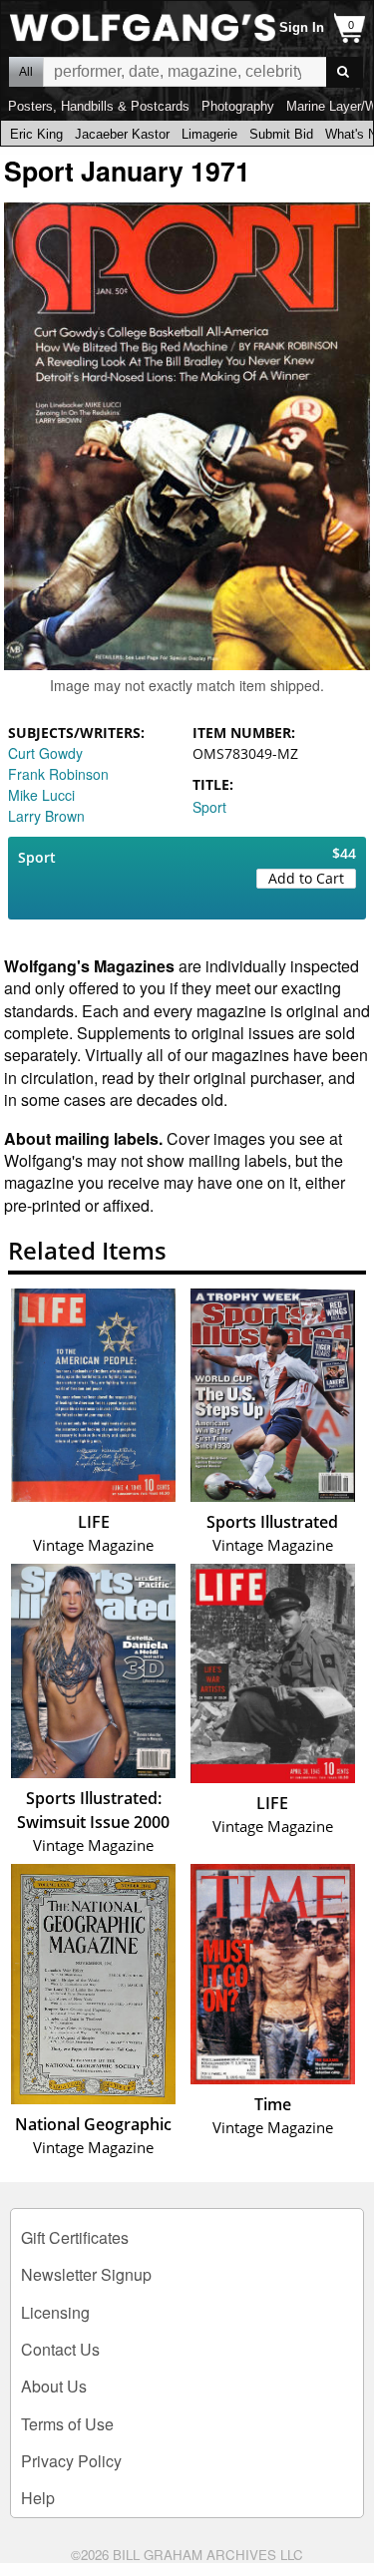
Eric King (36, 134)
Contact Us (60, 2349)
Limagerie (209, 134)
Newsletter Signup (86, 2274)
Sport (209, 807)
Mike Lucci (41, 795)
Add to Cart (306, 878)
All (26, 72)
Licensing (55, 2312)
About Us (54, 2386)
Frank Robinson (58, 774)
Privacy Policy (71, 2461)
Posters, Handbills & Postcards (99, 106)
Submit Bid (281, 134)
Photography (238, 106)
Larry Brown (46, 816)
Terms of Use (67, 2424)
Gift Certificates (75, 2237)
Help (38, 2498)
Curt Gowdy (45, 753)
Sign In (302, 27)
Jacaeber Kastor (122, 134)
